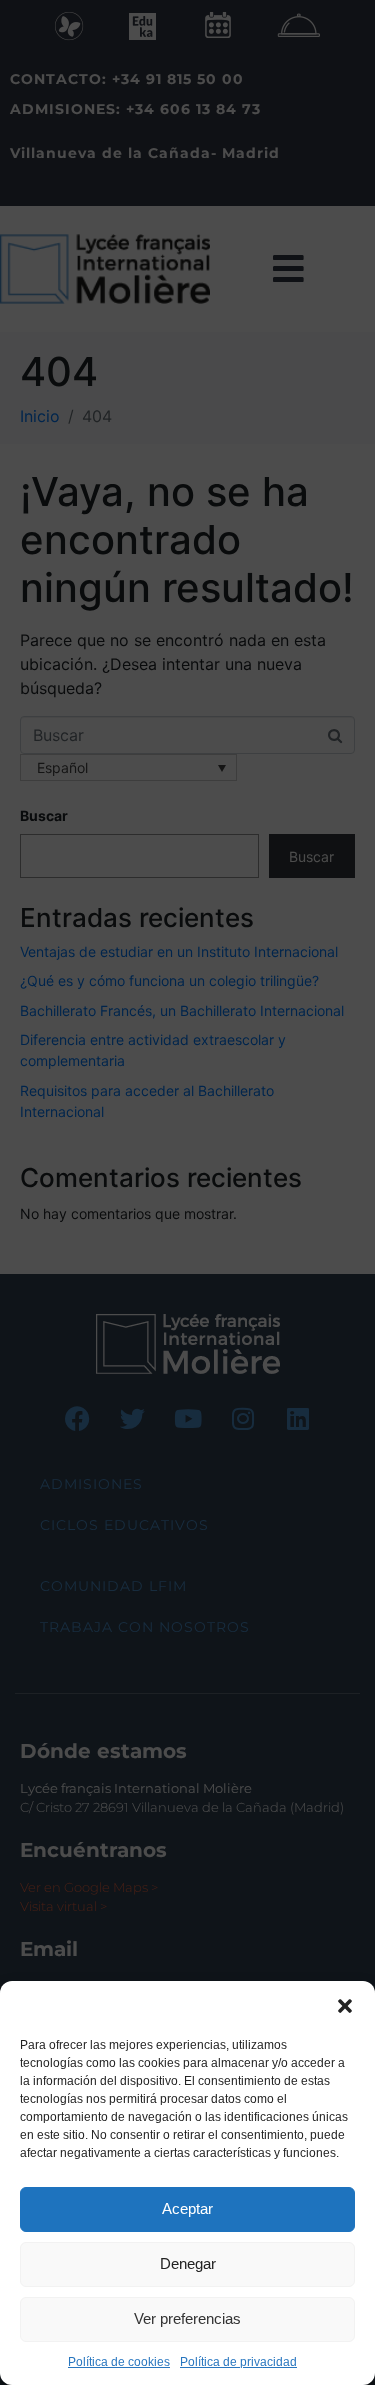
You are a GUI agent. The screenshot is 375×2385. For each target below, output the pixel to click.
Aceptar (187, 2208)
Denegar (188, 2263)
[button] (345, 2006)
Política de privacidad (238, 2362)
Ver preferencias (187, 2318)
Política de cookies (119, 2362)
